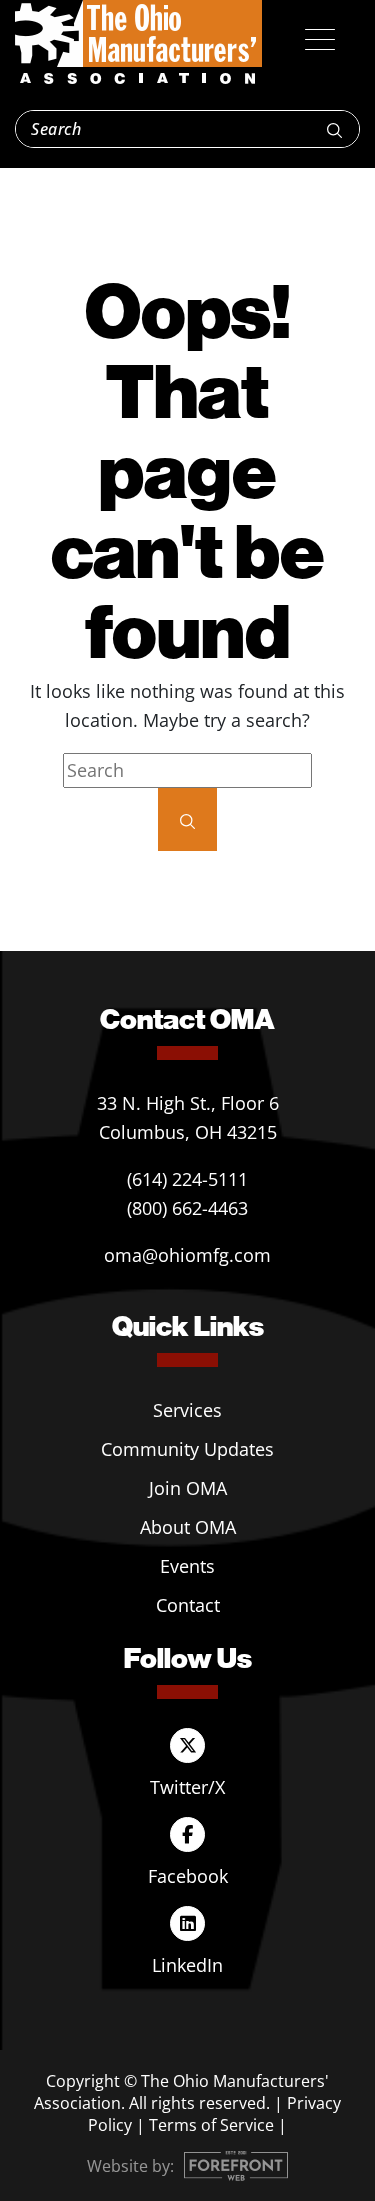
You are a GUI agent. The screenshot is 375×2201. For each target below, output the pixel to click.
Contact (188, 1605)
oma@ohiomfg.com (187, 1255)
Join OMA (188, 1488)
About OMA (188, 1527)
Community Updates (187, 1449)
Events (187, 1566)
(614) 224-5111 (187, 1179)
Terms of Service (211, 2125)
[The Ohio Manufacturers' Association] (138, 43)
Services (187, 1410)
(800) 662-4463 (187, 1208)
